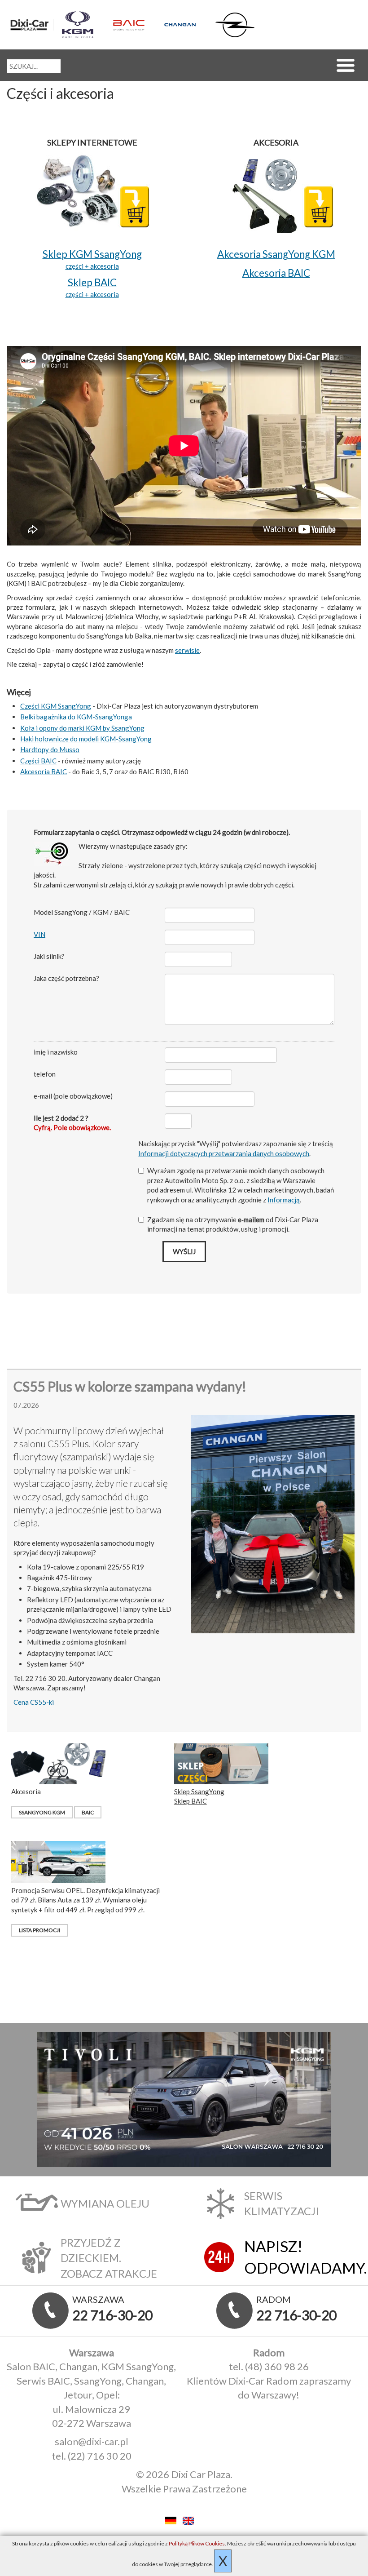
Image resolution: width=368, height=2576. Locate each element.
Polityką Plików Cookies (197, 2543)
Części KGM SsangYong (56, 706)
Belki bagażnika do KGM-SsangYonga (76, 717)
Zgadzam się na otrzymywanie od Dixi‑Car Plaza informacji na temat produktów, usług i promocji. (233, 1224)
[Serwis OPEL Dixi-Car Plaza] (236, 25)
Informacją (284, 1200)
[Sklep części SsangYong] (92, 191)
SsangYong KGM (42, 1812)
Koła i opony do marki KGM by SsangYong (82, 728)
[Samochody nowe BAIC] (134, 25)
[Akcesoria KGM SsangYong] (276, 191)
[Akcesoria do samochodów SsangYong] (58, 1763)
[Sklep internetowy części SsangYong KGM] (221, 1763)
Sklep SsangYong (199, 1791)
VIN (39, 934)
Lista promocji (39, 1930)
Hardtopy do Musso (50, 749)
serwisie (187, 650)
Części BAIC (38, 761)
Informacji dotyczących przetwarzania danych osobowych (224, 1153)
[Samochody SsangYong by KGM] (83, 25)
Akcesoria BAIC (44, 771)
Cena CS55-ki (34, 1702)
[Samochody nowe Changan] (186, 24)
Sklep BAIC (191, 1801)
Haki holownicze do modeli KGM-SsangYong (86, 739)
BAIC (88, 1812)
